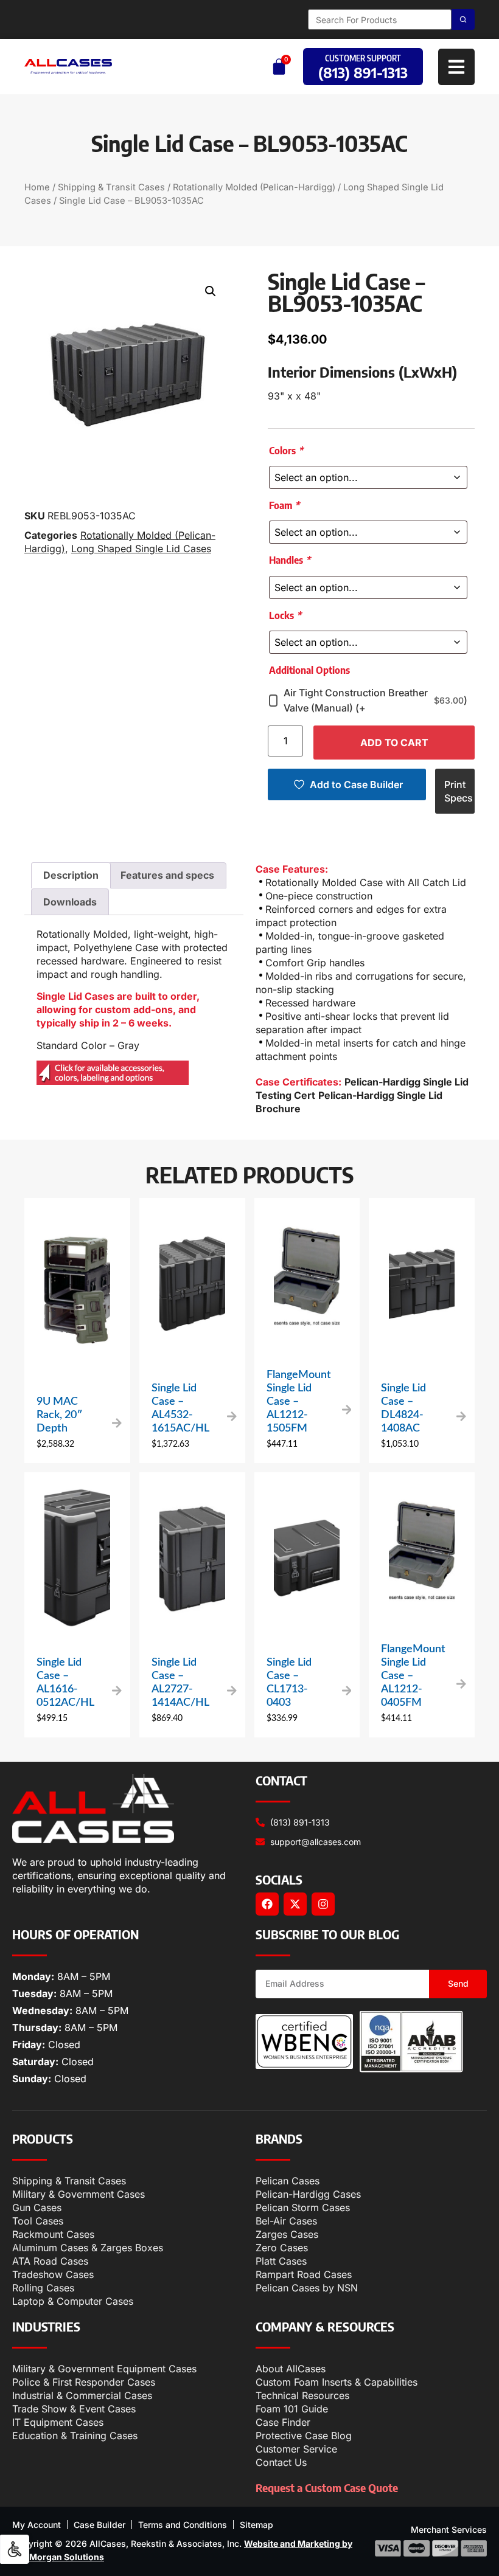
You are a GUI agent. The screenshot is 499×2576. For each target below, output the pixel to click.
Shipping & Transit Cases (111, 187)
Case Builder (99, 2525)
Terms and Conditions (183, 2525)
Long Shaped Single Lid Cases (141, 549)
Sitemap (256, 2525)
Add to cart (394, 743)
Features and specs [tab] (167, 875)
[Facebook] (267, 1904)
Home (37, 187)
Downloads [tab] (70, 902)
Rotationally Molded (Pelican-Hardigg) (254, 187)
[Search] (463, 19)
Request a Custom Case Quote (327, 2488)
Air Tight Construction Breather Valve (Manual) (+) (375, 700)
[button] (211, 291)
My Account (37, 2525)
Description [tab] (71, 875)
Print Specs (459, 791)
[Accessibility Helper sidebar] (15, 2549)
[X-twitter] (295, 1904)
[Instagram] (323, 1904)
